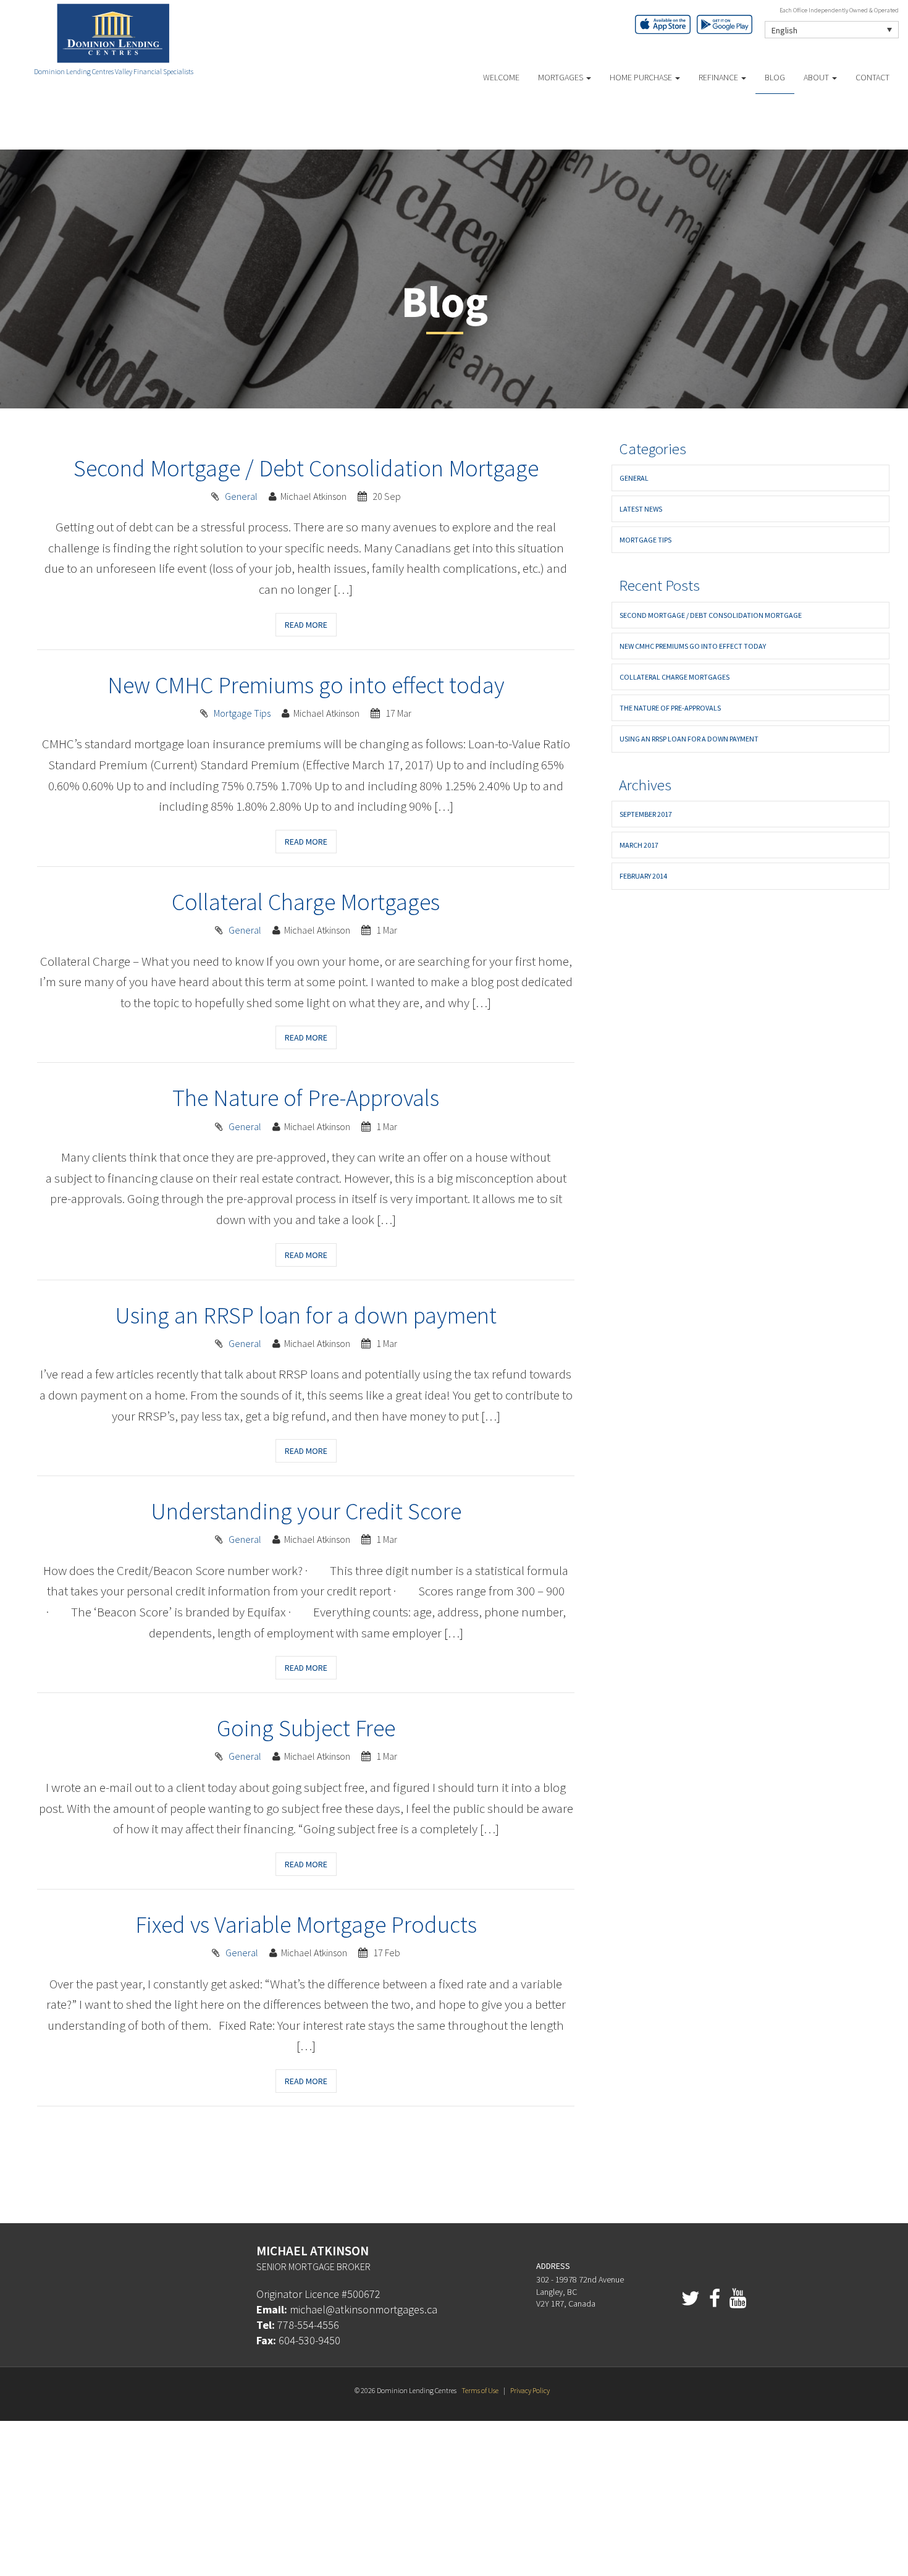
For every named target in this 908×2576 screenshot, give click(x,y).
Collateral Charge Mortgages (306, 902)
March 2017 (639, 845)
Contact (872, 77)
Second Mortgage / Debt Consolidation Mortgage (306, 468)
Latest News (641, 509)
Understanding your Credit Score (306, 1511)
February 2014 (643, 876)
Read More (306, 625)
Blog (775, 77)
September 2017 (646, 814)
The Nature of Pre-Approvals (306, 1098)
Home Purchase (642, 77)
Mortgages (561, 77)
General (241, 496)
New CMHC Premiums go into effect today (306, 685)
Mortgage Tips (242, 713)
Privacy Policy (530, 2390)
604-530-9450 (309, 2340)
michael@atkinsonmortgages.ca (364, 2309)
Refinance (719, 77)
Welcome (501, 77)
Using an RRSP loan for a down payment (306, 1315)
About (817, 77)
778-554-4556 (308, 2325)
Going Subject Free (306, 1728)
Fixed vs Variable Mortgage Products (306, 1924)
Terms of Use (480, 2390)
